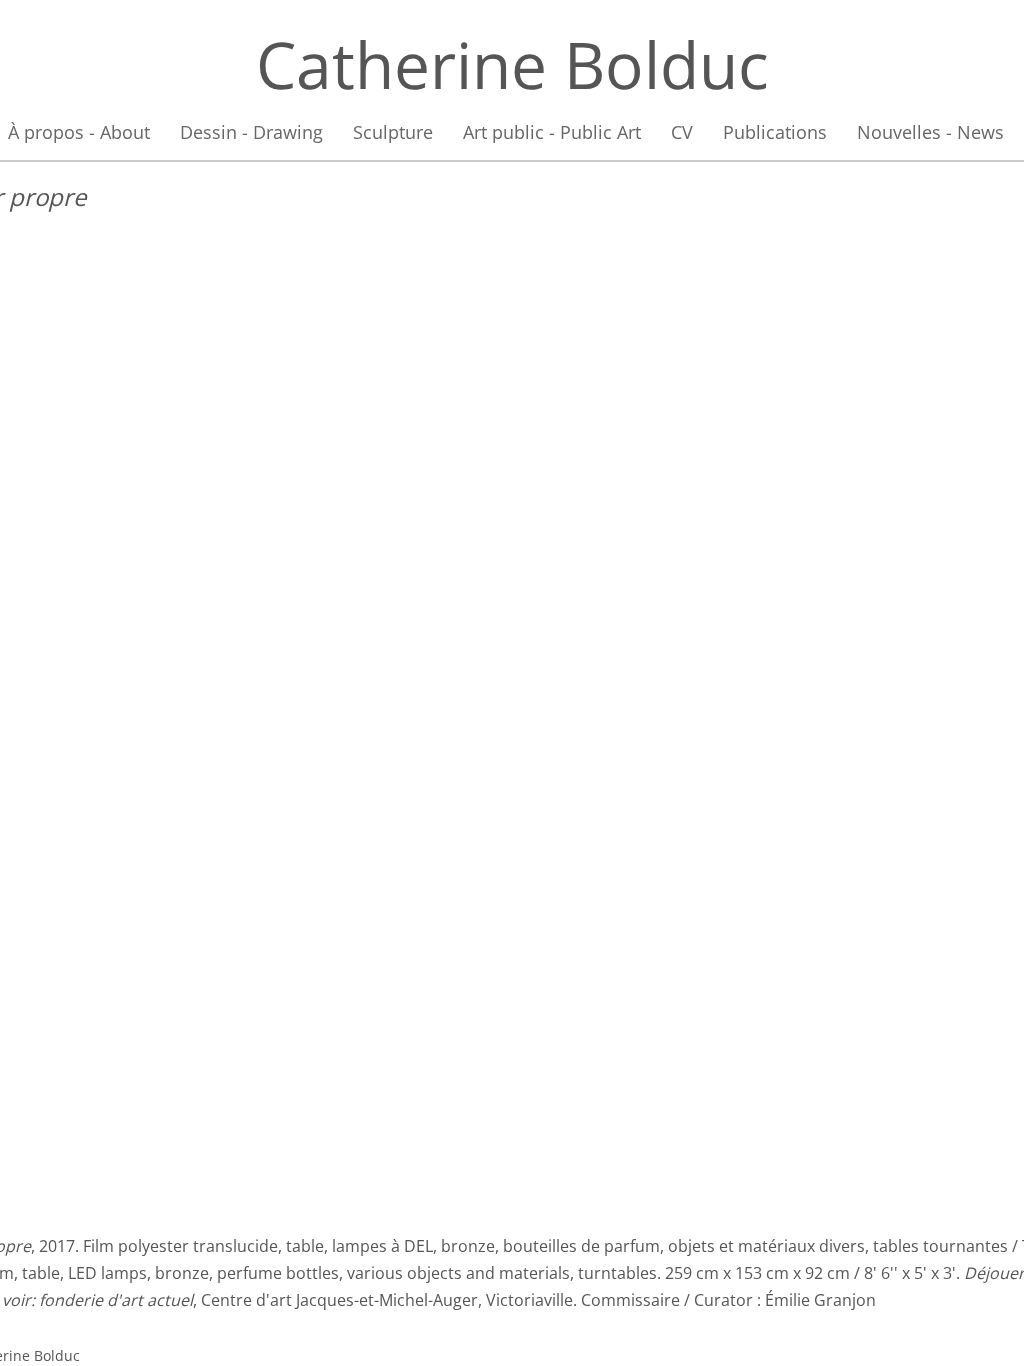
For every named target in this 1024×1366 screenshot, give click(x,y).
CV (682, 132)
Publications (775, 132)
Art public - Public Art (552, 132)
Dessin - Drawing (251, 132)
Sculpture (393, 132)
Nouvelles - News (930, 132)
